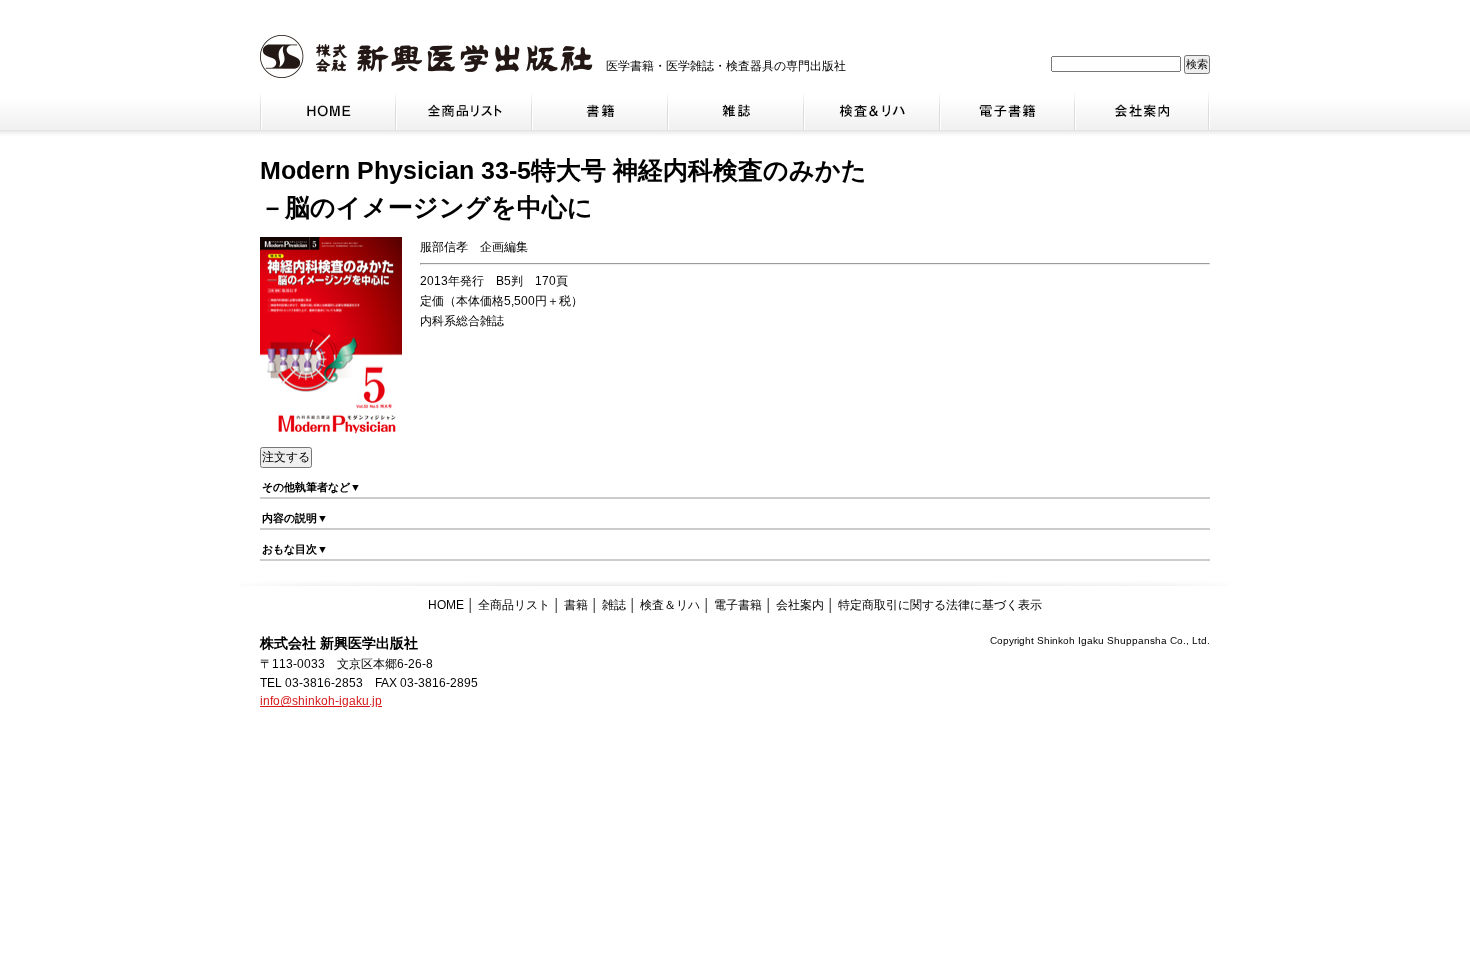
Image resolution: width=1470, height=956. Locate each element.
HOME (446, 605)
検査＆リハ (670, 605)
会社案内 (800, 605)
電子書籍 (738, 605)
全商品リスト (514, 605)
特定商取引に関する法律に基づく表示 (940, 605)
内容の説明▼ (295, 518)
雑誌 (614, 605)
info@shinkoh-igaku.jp (321, 701)
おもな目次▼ (295, 549)
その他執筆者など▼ (311, 487)
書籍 (576, 605)
